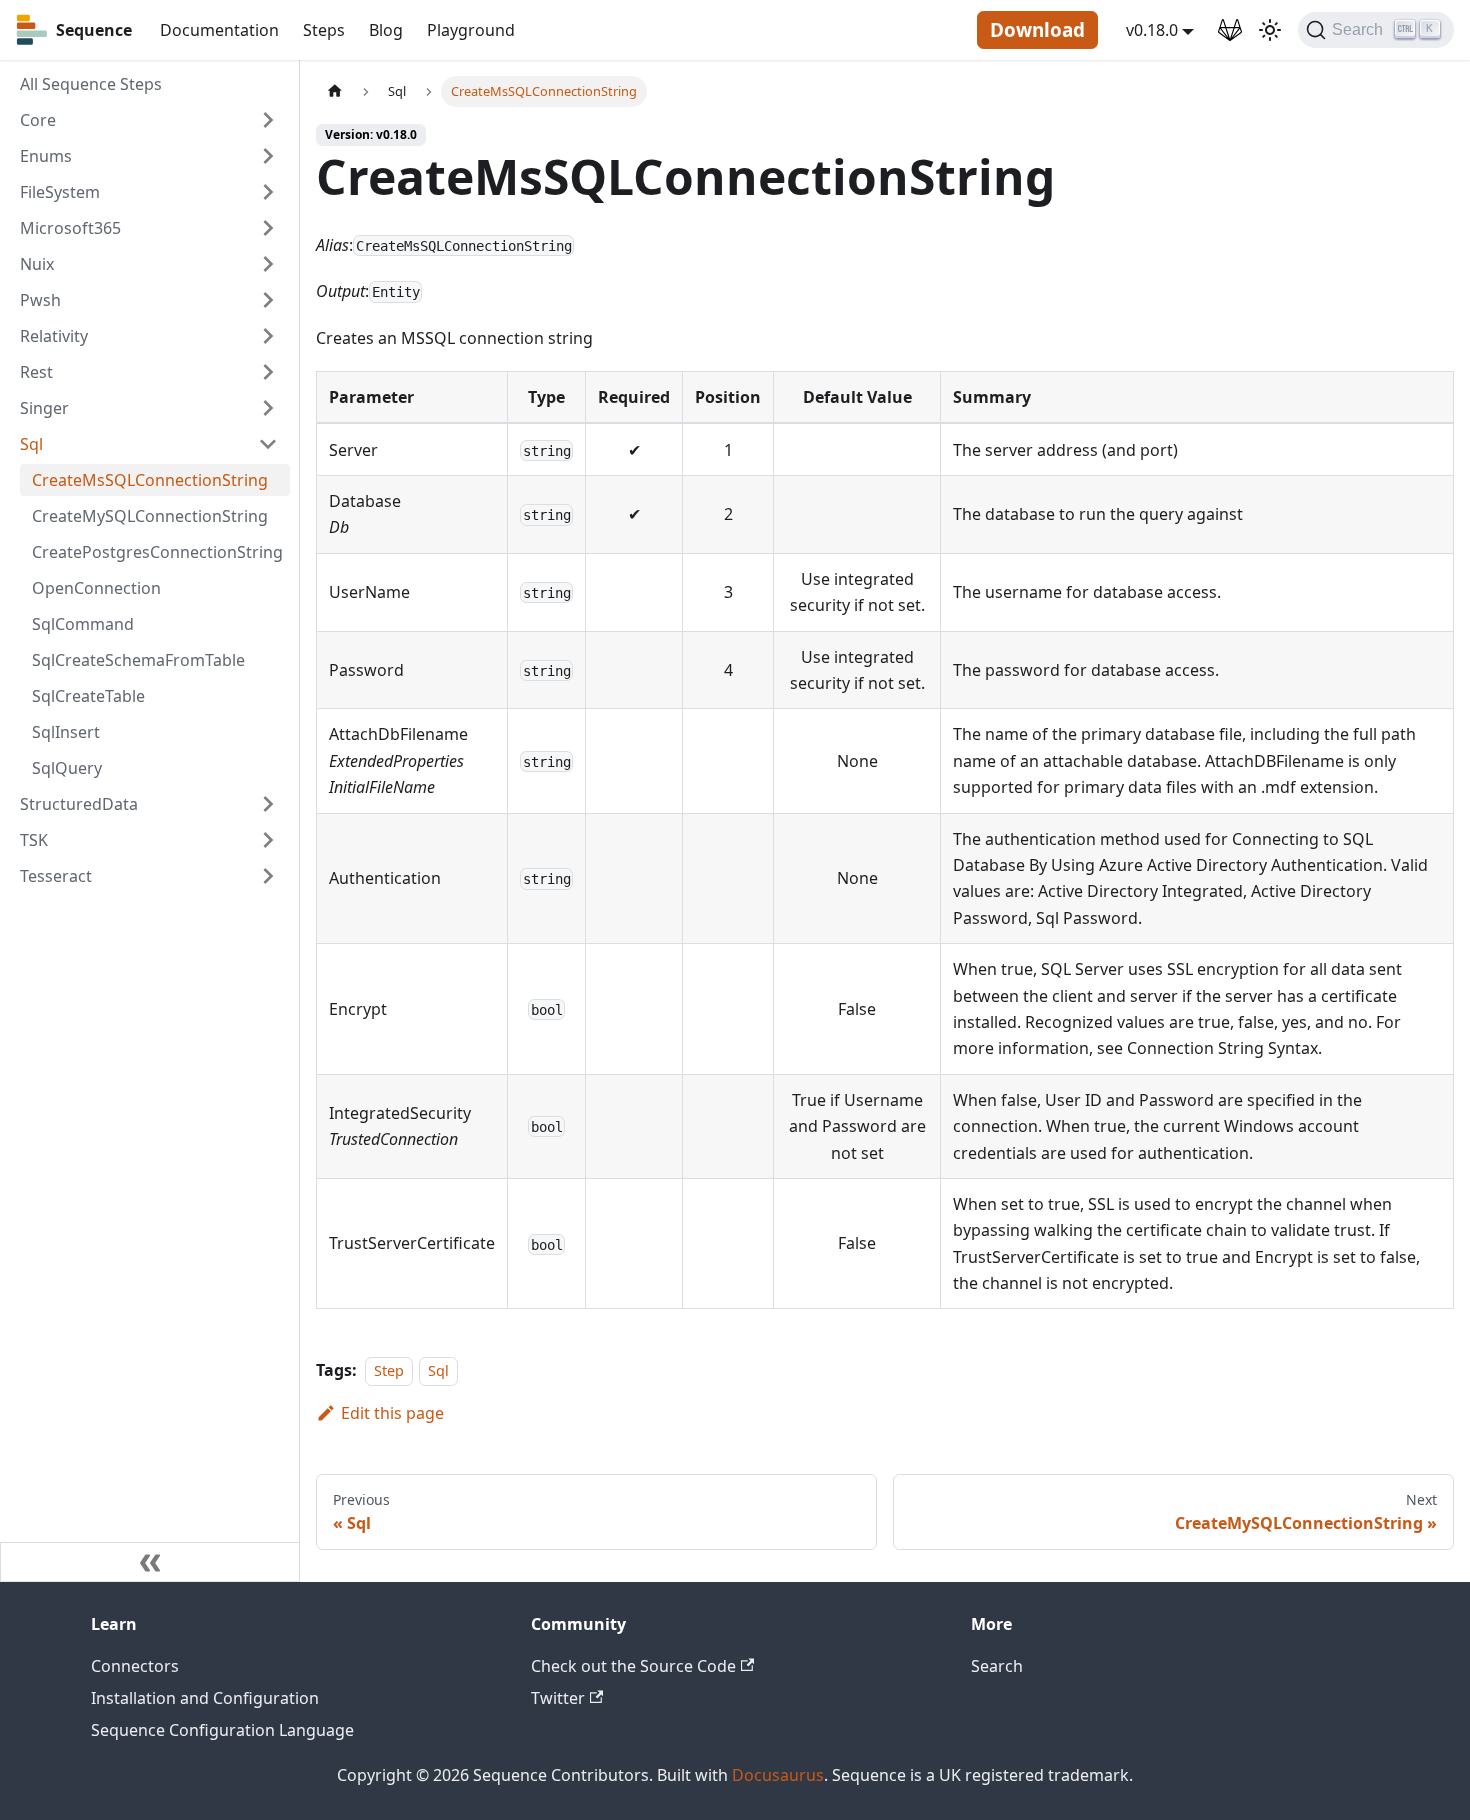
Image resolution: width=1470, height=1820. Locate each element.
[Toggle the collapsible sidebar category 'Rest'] (268, 372)
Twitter (558, 1698)
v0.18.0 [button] (1152, 30)
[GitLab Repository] (1230, 30)
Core (38, 120)
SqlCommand (83, 624)
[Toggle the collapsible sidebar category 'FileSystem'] (268, 192)
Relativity (54, 336)
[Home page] (335, 91)
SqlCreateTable (88, 696)
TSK (34, 840)
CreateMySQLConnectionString (150, 516)
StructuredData (79, 804)
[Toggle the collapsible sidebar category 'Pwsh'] (268, 300)
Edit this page (392, 1413)
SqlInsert (66, 732)
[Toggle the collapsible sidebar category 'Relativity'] (268, 336)
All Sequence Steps (91, 84)
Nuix (37, 264)
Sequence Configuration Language (222, 1730)
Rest (36, 372)
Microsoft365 (70, 228)
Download (1037, 30)
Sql (31, 444)
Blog (386, 30)
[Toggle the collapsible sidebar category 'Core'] (268, 120)
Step (389, 1370)
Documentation (219, 30)
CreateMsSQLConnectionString (150, 480)
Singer (44, 408)
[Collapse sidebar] (150, 1562)
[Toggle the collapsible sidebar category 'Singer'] (268, 408)
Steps (324, 30)
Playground (471, 30)
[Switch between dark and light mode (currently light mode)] (1270, 30)
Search (997, 1666)
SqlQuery (67, 768)
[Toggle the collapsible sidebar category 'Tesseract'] (268, 876)
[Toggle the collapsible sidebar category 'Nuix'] (268, 264)
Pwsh (40, 300)
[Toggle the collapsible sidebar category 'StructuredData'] (268, 804)
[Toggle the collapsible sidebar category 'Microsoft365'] (268, 228)
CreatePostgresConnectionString (157, 552)
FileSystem (60, 192)
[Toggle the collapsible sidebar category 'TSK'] (268, 840)
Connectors (135, 1666)
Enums (46, 156)
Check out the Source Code (633, 1666)
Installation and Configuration (205, 1698)
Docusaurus (778, 1775)
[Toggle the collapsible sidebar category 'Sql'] (268, 444)
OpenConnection (96, 588)
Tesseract (56, 876)
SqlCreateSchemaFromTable (138, 660)
